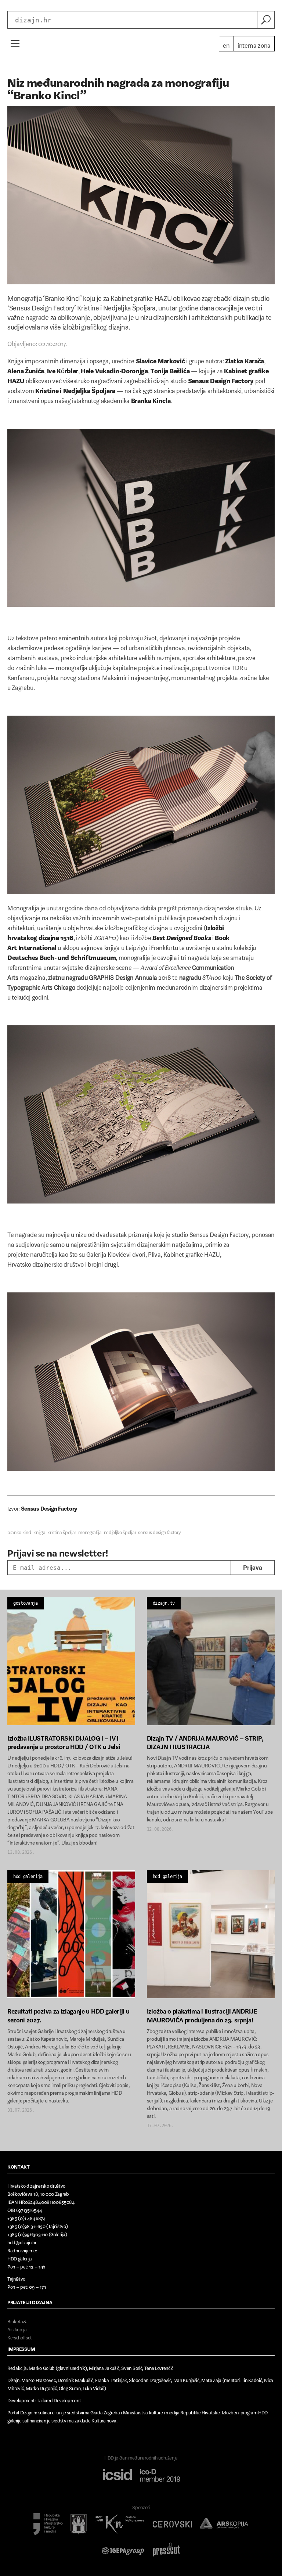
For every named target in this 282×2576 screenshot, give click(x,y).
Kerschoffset (20, 2336)
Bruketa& (17, 2320)
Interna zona (254, 44)
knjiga (39, 1531)
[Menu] (15, 43)
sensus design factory (159, 1531)
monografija (90, 1531)
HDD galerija (28, 1877)
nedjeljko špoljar (120, 1531)
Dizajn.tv (164, 1603)
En (226, 44)
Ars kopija (17, 2328)
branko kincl (19, 1531)
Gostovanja (26, 1603)
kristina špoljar (62, 1531)
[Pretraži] (266, 20)
